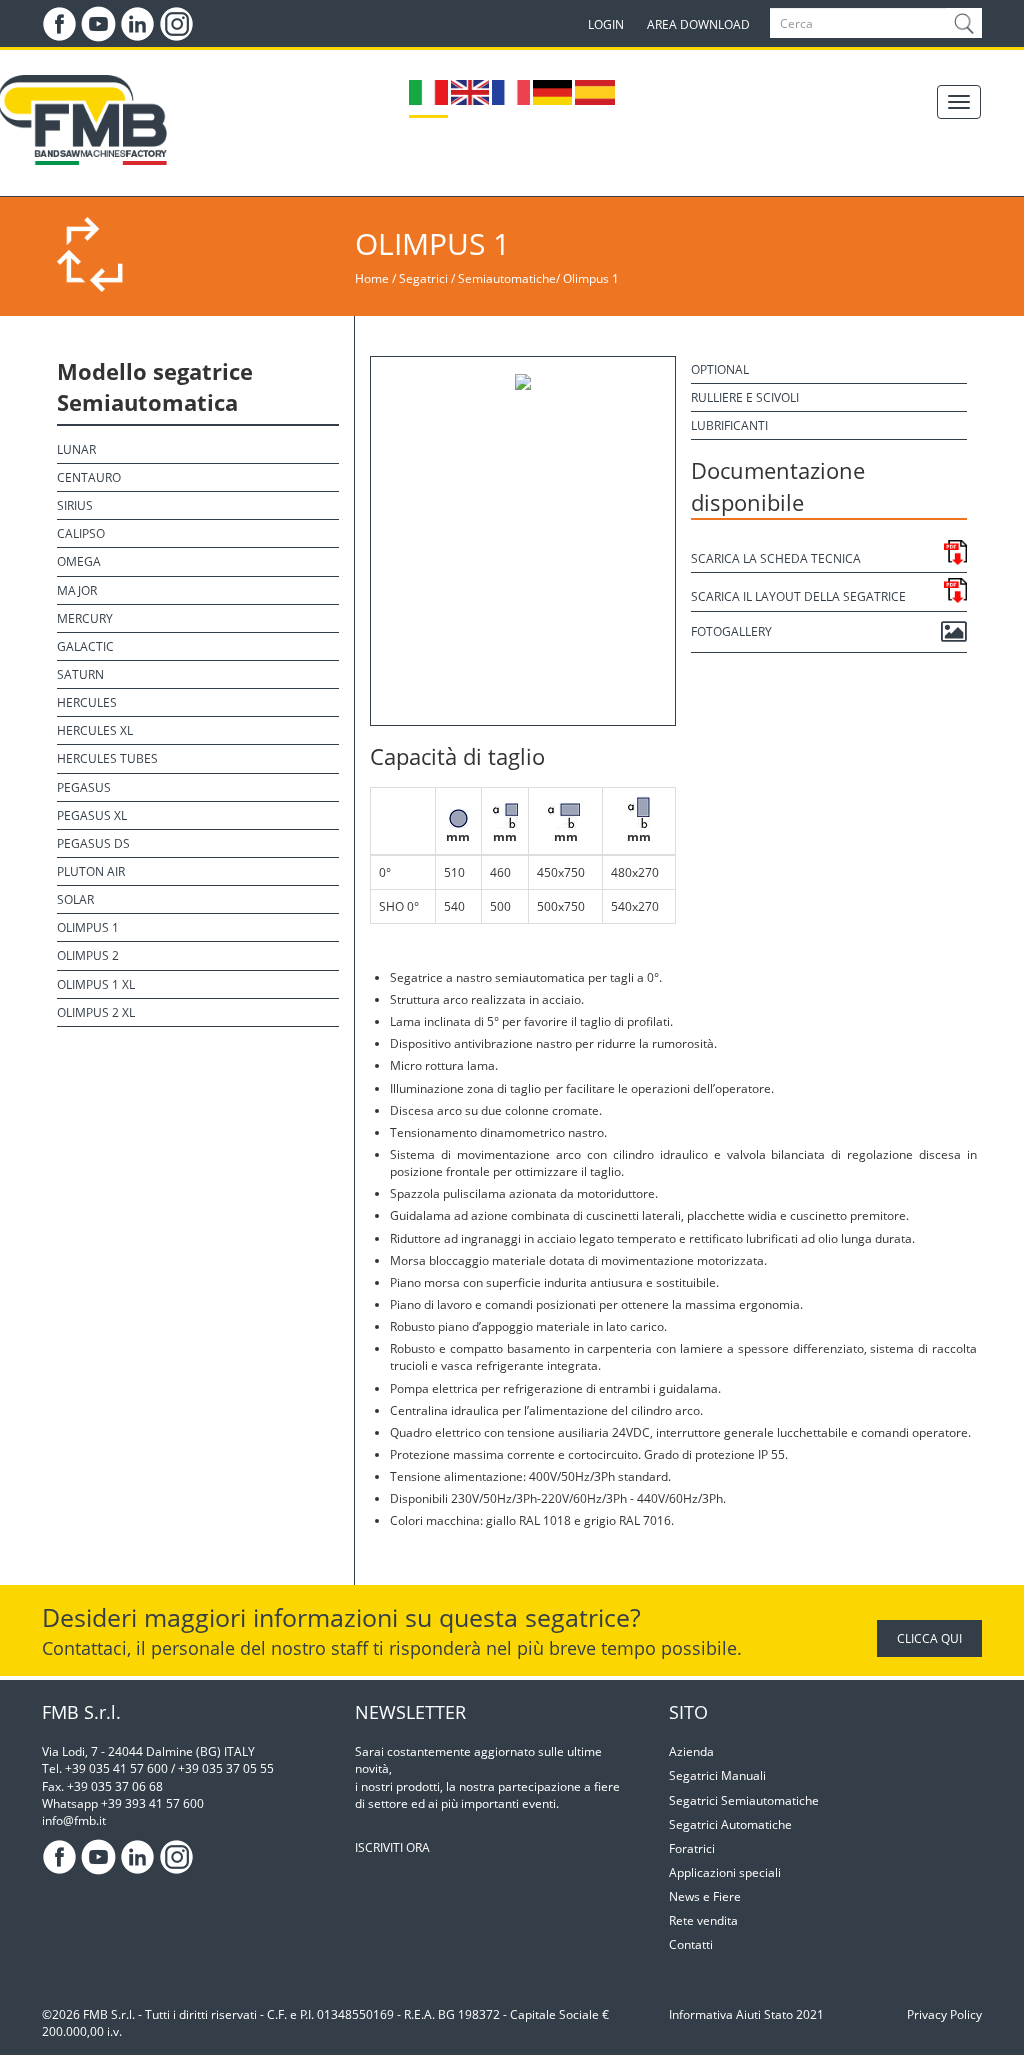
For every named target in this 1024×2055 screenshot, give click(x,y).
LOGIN (606, 24)
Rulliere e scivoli (745, 397)
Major (77, 590)
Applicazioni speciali (725, 1872)
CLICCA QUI (929, 1638)
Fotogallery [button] (731, 631)
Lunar (76, 449)
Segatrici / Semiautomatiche (477, 278)
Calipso (81, 533)
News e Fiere (705, 1896)
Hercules (87, 702)
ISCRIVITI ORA (392, 1847)
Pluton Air (91, 871)
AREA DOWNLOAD (698, 24)
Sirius (75, 505)
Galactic (85, 646)
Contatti (691, 1944)
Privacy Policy (944, 2014)
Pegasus (84, 787)
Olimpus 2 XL (96, 1012)
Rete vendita (703, 1920)
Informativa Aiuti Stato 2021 (746, 2014)
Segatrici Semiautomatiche (744, 1800)
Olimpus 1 (591, 278)
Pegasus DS (93, 843)
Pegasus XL (92, 815)
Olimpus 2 (88, 955)
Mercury (85, 618)
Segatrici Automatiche (730, 1824)
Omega (79, 561)
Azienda (691, 1751)
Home (372, 278)
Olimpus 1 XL (96, 984)
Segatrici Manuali (717, 1775)
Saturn (80, 674)
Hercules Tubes (107, 758)
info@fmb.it (74, 1820)
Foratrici (692, 1848)
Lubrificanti (729, 425)
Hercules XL (95, 730)
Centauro (89, 477)
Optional (720, 369)
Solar (75, 899)
